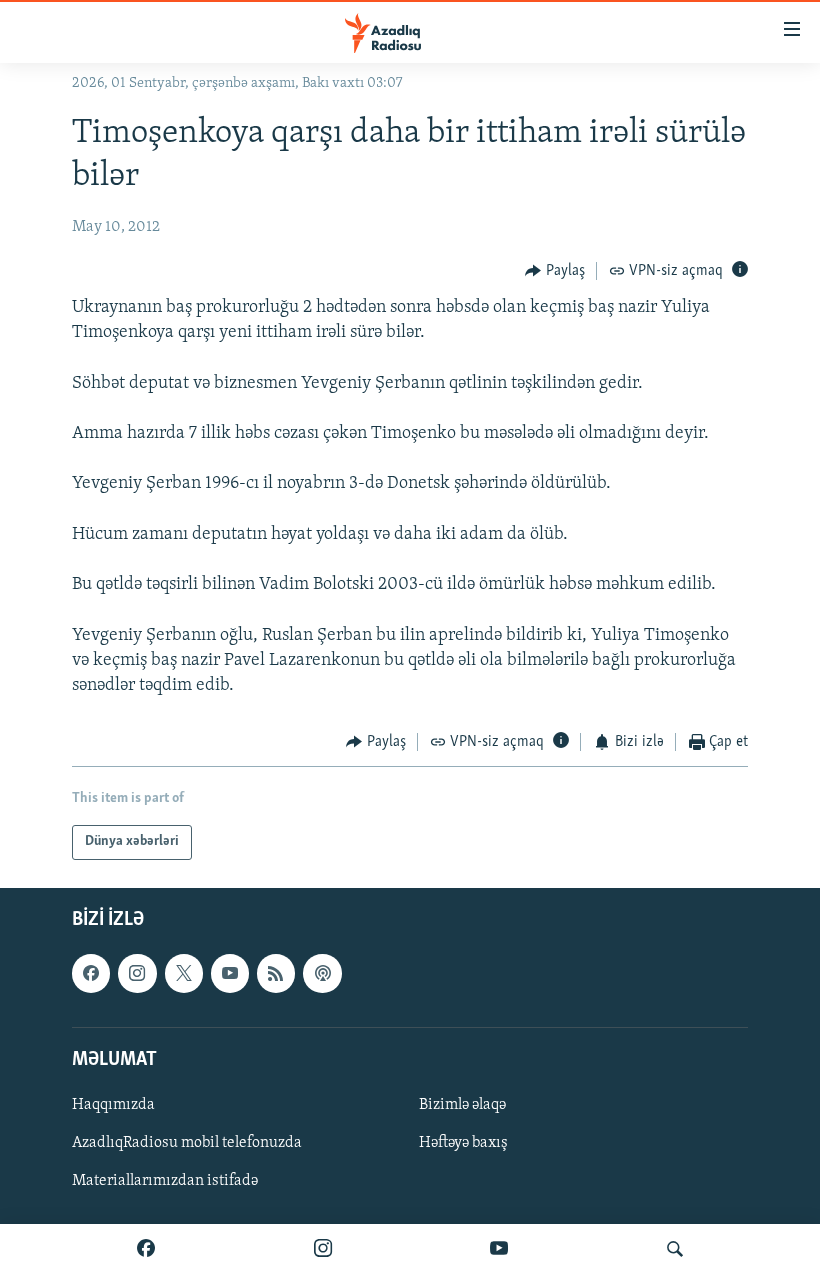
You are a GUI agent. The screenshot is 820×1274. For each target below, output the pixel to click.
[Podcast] (322, 973)
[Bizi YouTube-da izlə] (499, 1249)
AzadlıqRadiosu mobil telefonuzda (187, 1143)
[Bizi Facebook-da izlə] (146, 1249)
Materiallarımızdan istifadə (165, 1181)
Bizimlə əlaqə (462, 1105)
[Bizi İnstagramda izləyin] (323, 1249)
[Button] (555, 271)
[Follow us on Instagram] (137, 973)
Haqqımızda (113, 1105)
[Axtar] (675, 1249)
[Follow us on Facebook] (91, 973)
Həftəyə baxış (463, 1143)
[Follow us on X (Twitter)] (184, 973)
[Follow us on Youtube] (230, 973)
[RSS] (276, 973)
